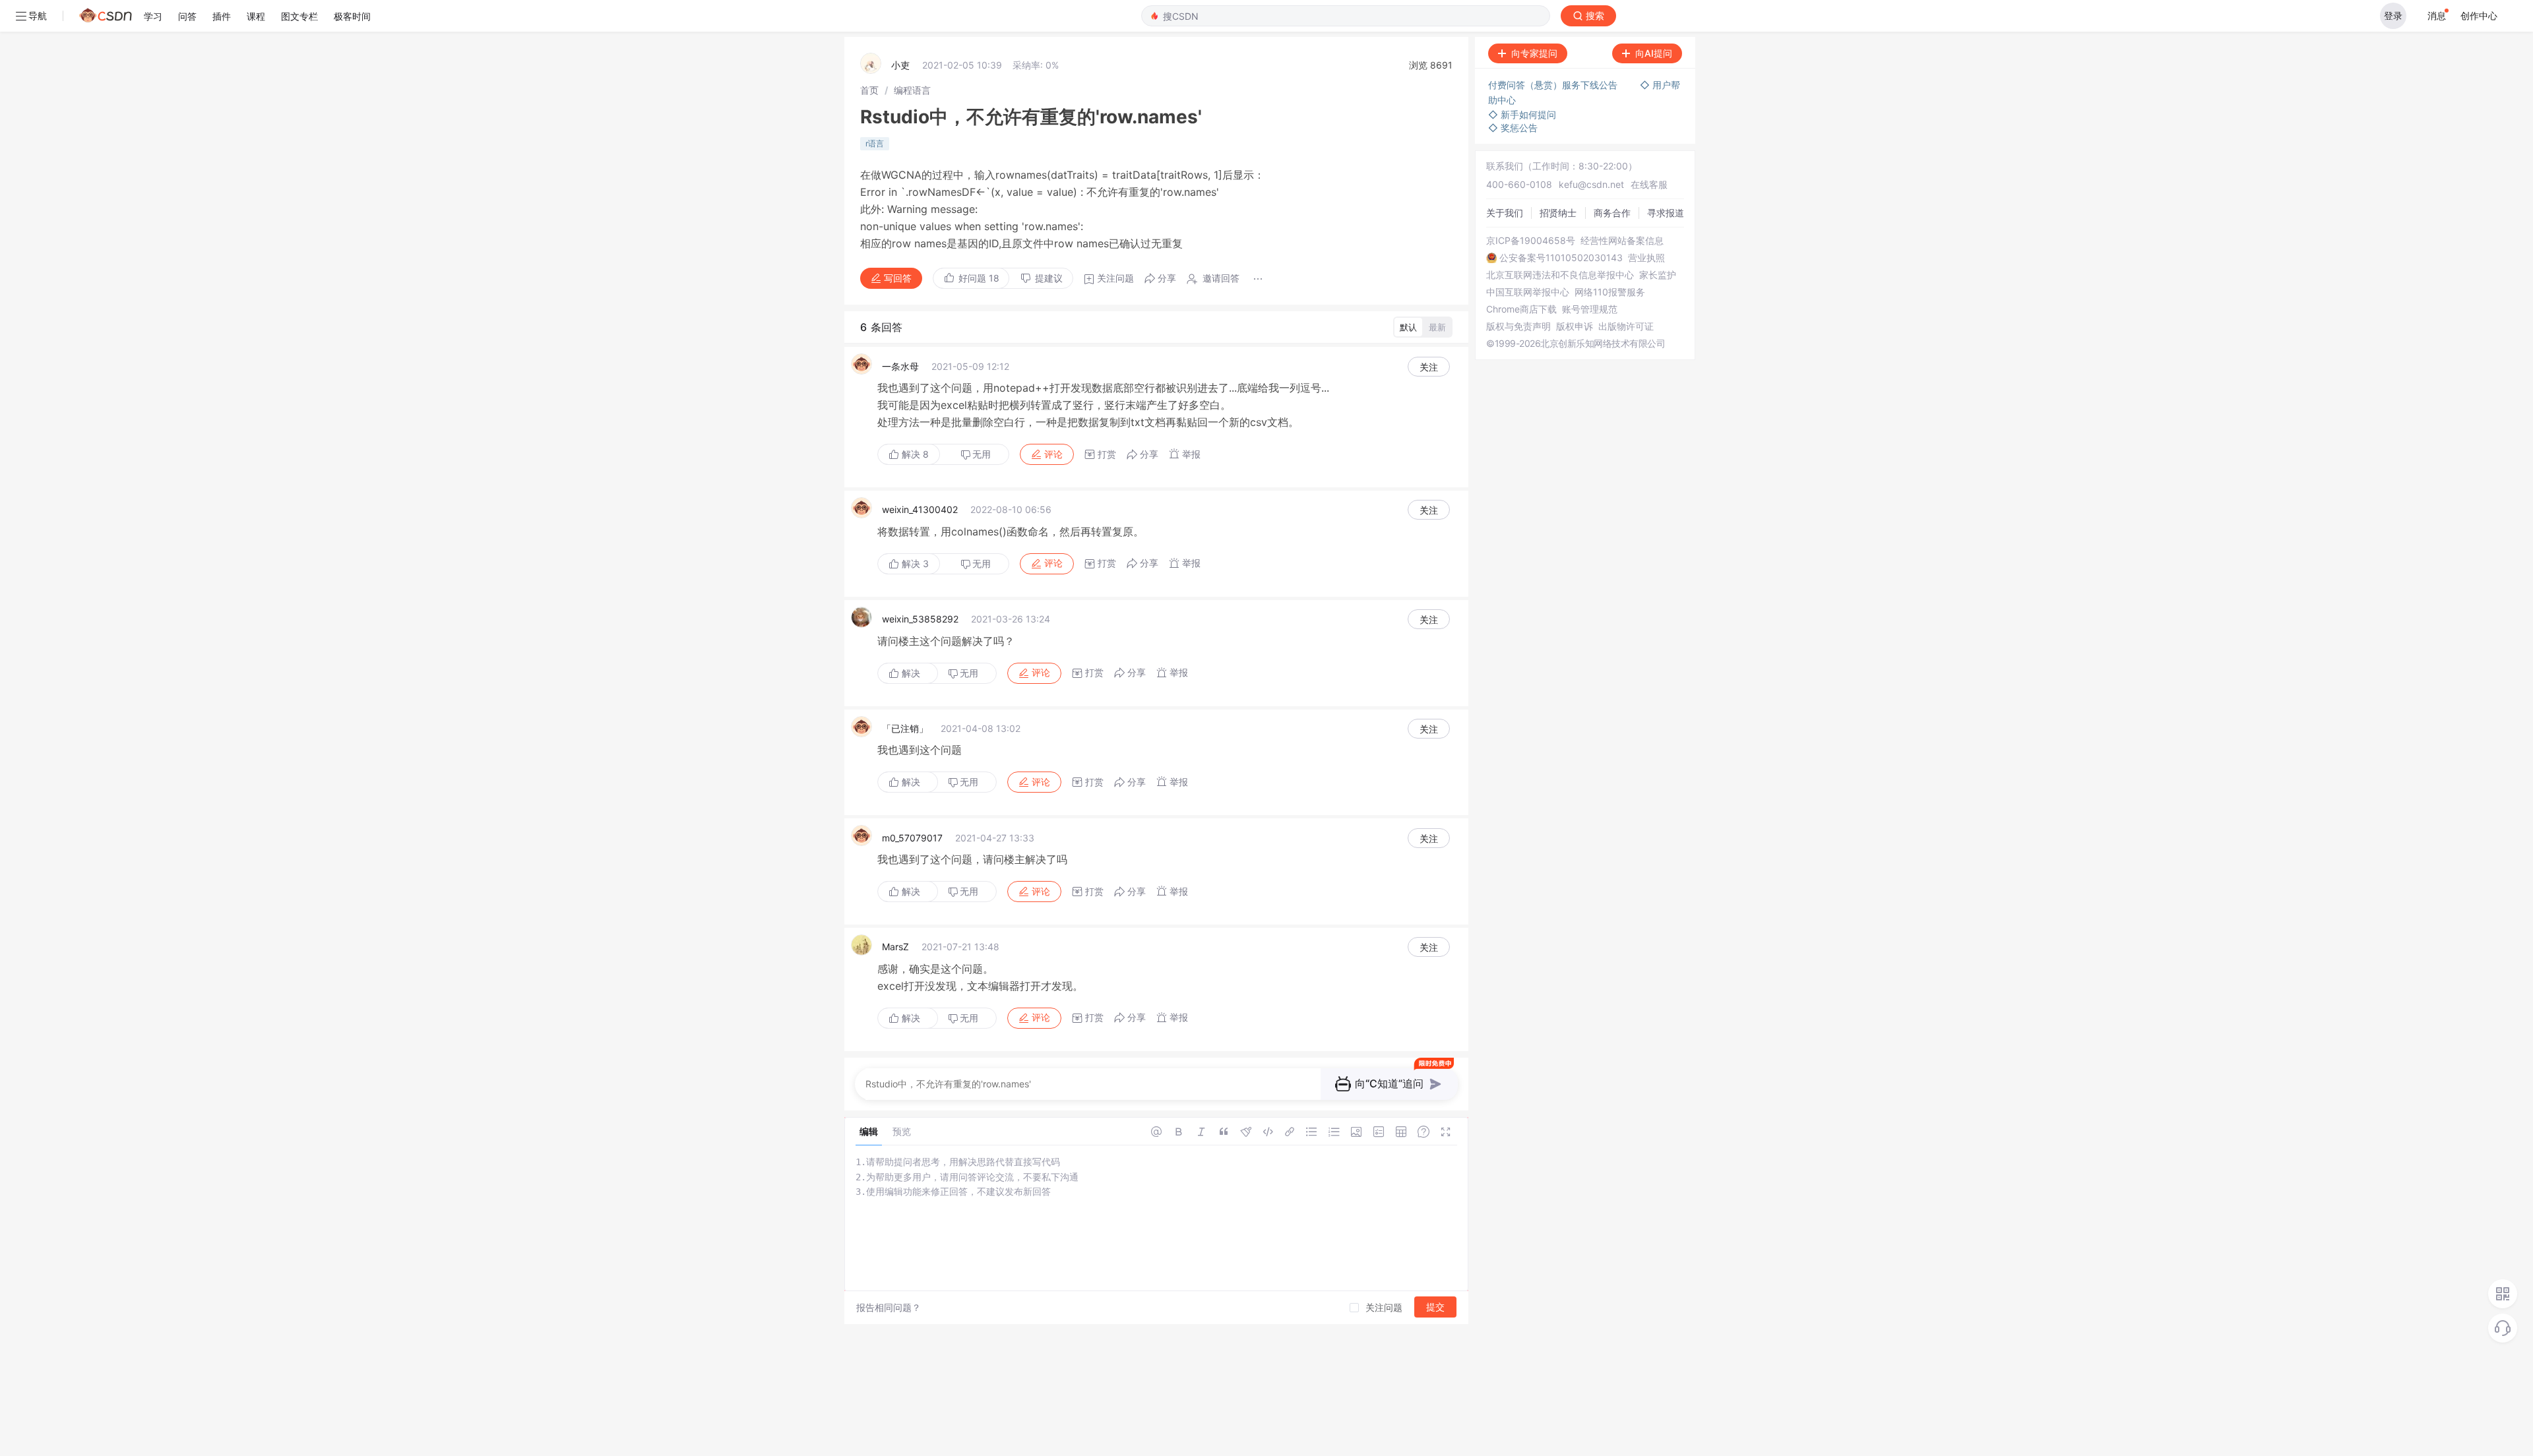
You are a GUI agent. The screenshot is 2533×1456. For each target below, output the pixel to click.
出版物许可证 (1626, 326)
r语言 (875, 143)
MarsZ (895, 947)
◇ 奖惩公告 (1513, 128)
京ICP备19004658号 (1531, 241)
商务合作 (1612, 213)
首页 (869, 90)
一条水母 (900, 366)
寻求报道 (1666, 213)
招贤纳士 (1558, 213)
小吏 (900, 65)
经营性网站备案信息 (1622, 241)
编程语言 (912, 90)
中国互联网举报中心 (1528, 292)
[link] (869, 90)
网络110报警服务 (1610, 292)
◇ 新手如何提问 (1522, 114)
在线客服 (1649, 184)
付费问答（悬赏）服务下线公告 (1554, 85)
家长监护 (1658, 275)
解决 (914, 454)
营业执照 (1646, 258)
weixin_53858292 (920, 619)
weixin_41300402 (920, 509)
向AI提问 (1654, 53)
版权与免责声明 (1518, 326)
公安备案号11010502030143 (1561, 258)
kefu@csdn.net (1591, 184)
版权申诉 (1575, 326)
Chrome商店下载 (1521, 309)
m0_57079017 (912, 838)
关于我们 (1505, 213)
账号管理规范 (1590, 309)
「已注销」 (905, 728)
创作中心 (2479, 15)
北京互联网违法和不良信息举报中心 (1560, 275)
